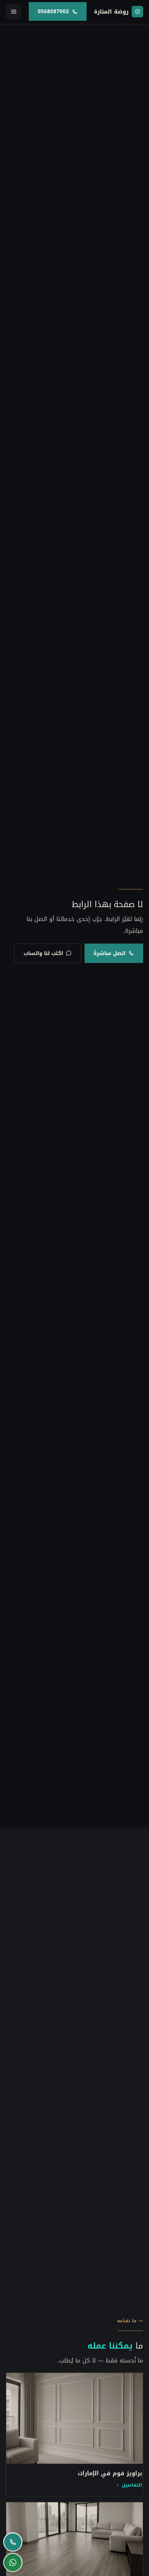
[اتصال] (13, 2542)
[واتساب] (13, 2562)
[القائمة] (14, 11)
